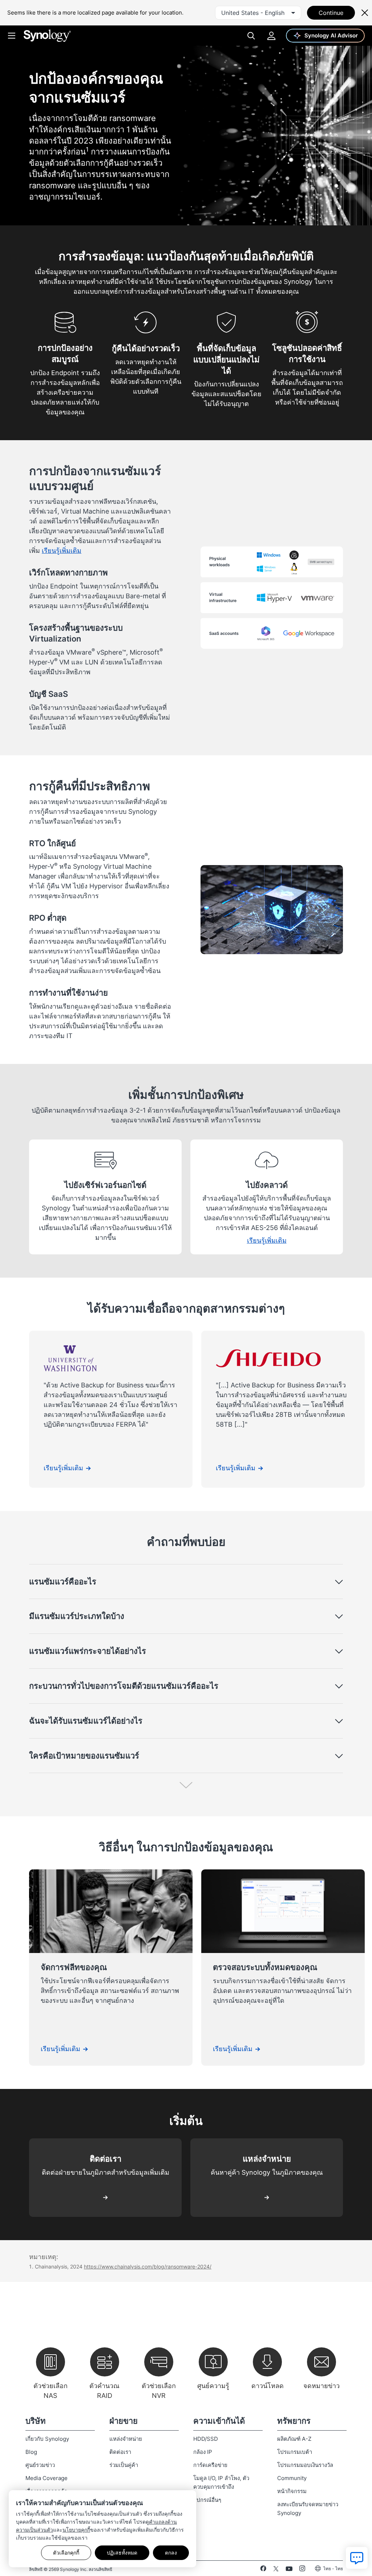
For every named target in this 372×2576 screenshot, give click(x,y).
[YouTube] (289, 2570)
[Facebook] (263, 2570)
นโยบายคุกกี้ (76, 2530)
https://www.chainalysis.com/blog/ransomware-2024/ (148, 2266)
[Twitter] (276, 2570)
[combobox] (258, 13)
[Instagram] (302, 2570)
